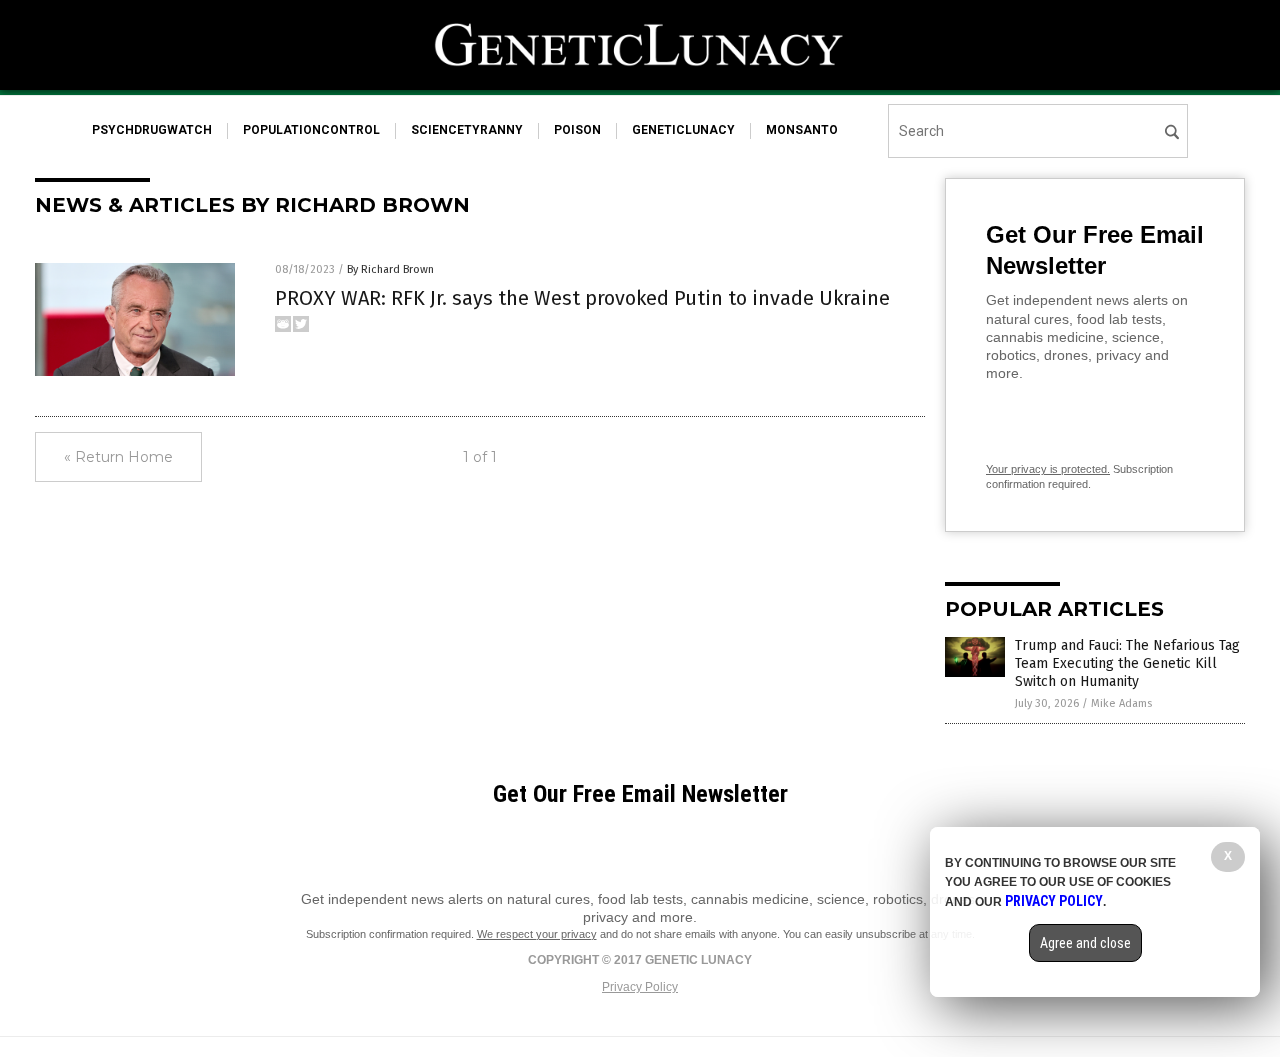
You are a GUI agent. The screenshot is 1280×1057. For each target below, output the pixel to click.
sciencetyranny (467, 130)
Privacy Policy (640, 987)
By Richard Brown (390, 269)
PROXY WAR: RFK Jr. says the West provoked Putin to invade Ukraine (582, 298)
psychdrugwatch (152, 130)
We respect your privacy (537, 934)
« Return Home (118, 457)
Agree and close (1085, 943)
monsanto (802, 130)
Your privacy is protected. (1048, 469)
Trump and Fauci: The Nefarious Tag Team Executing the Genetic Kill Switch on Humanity (1127, 663)
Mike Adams (1121, 703)
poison (577, 130)
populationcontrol (311, 130)
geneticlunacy (683, 130)
